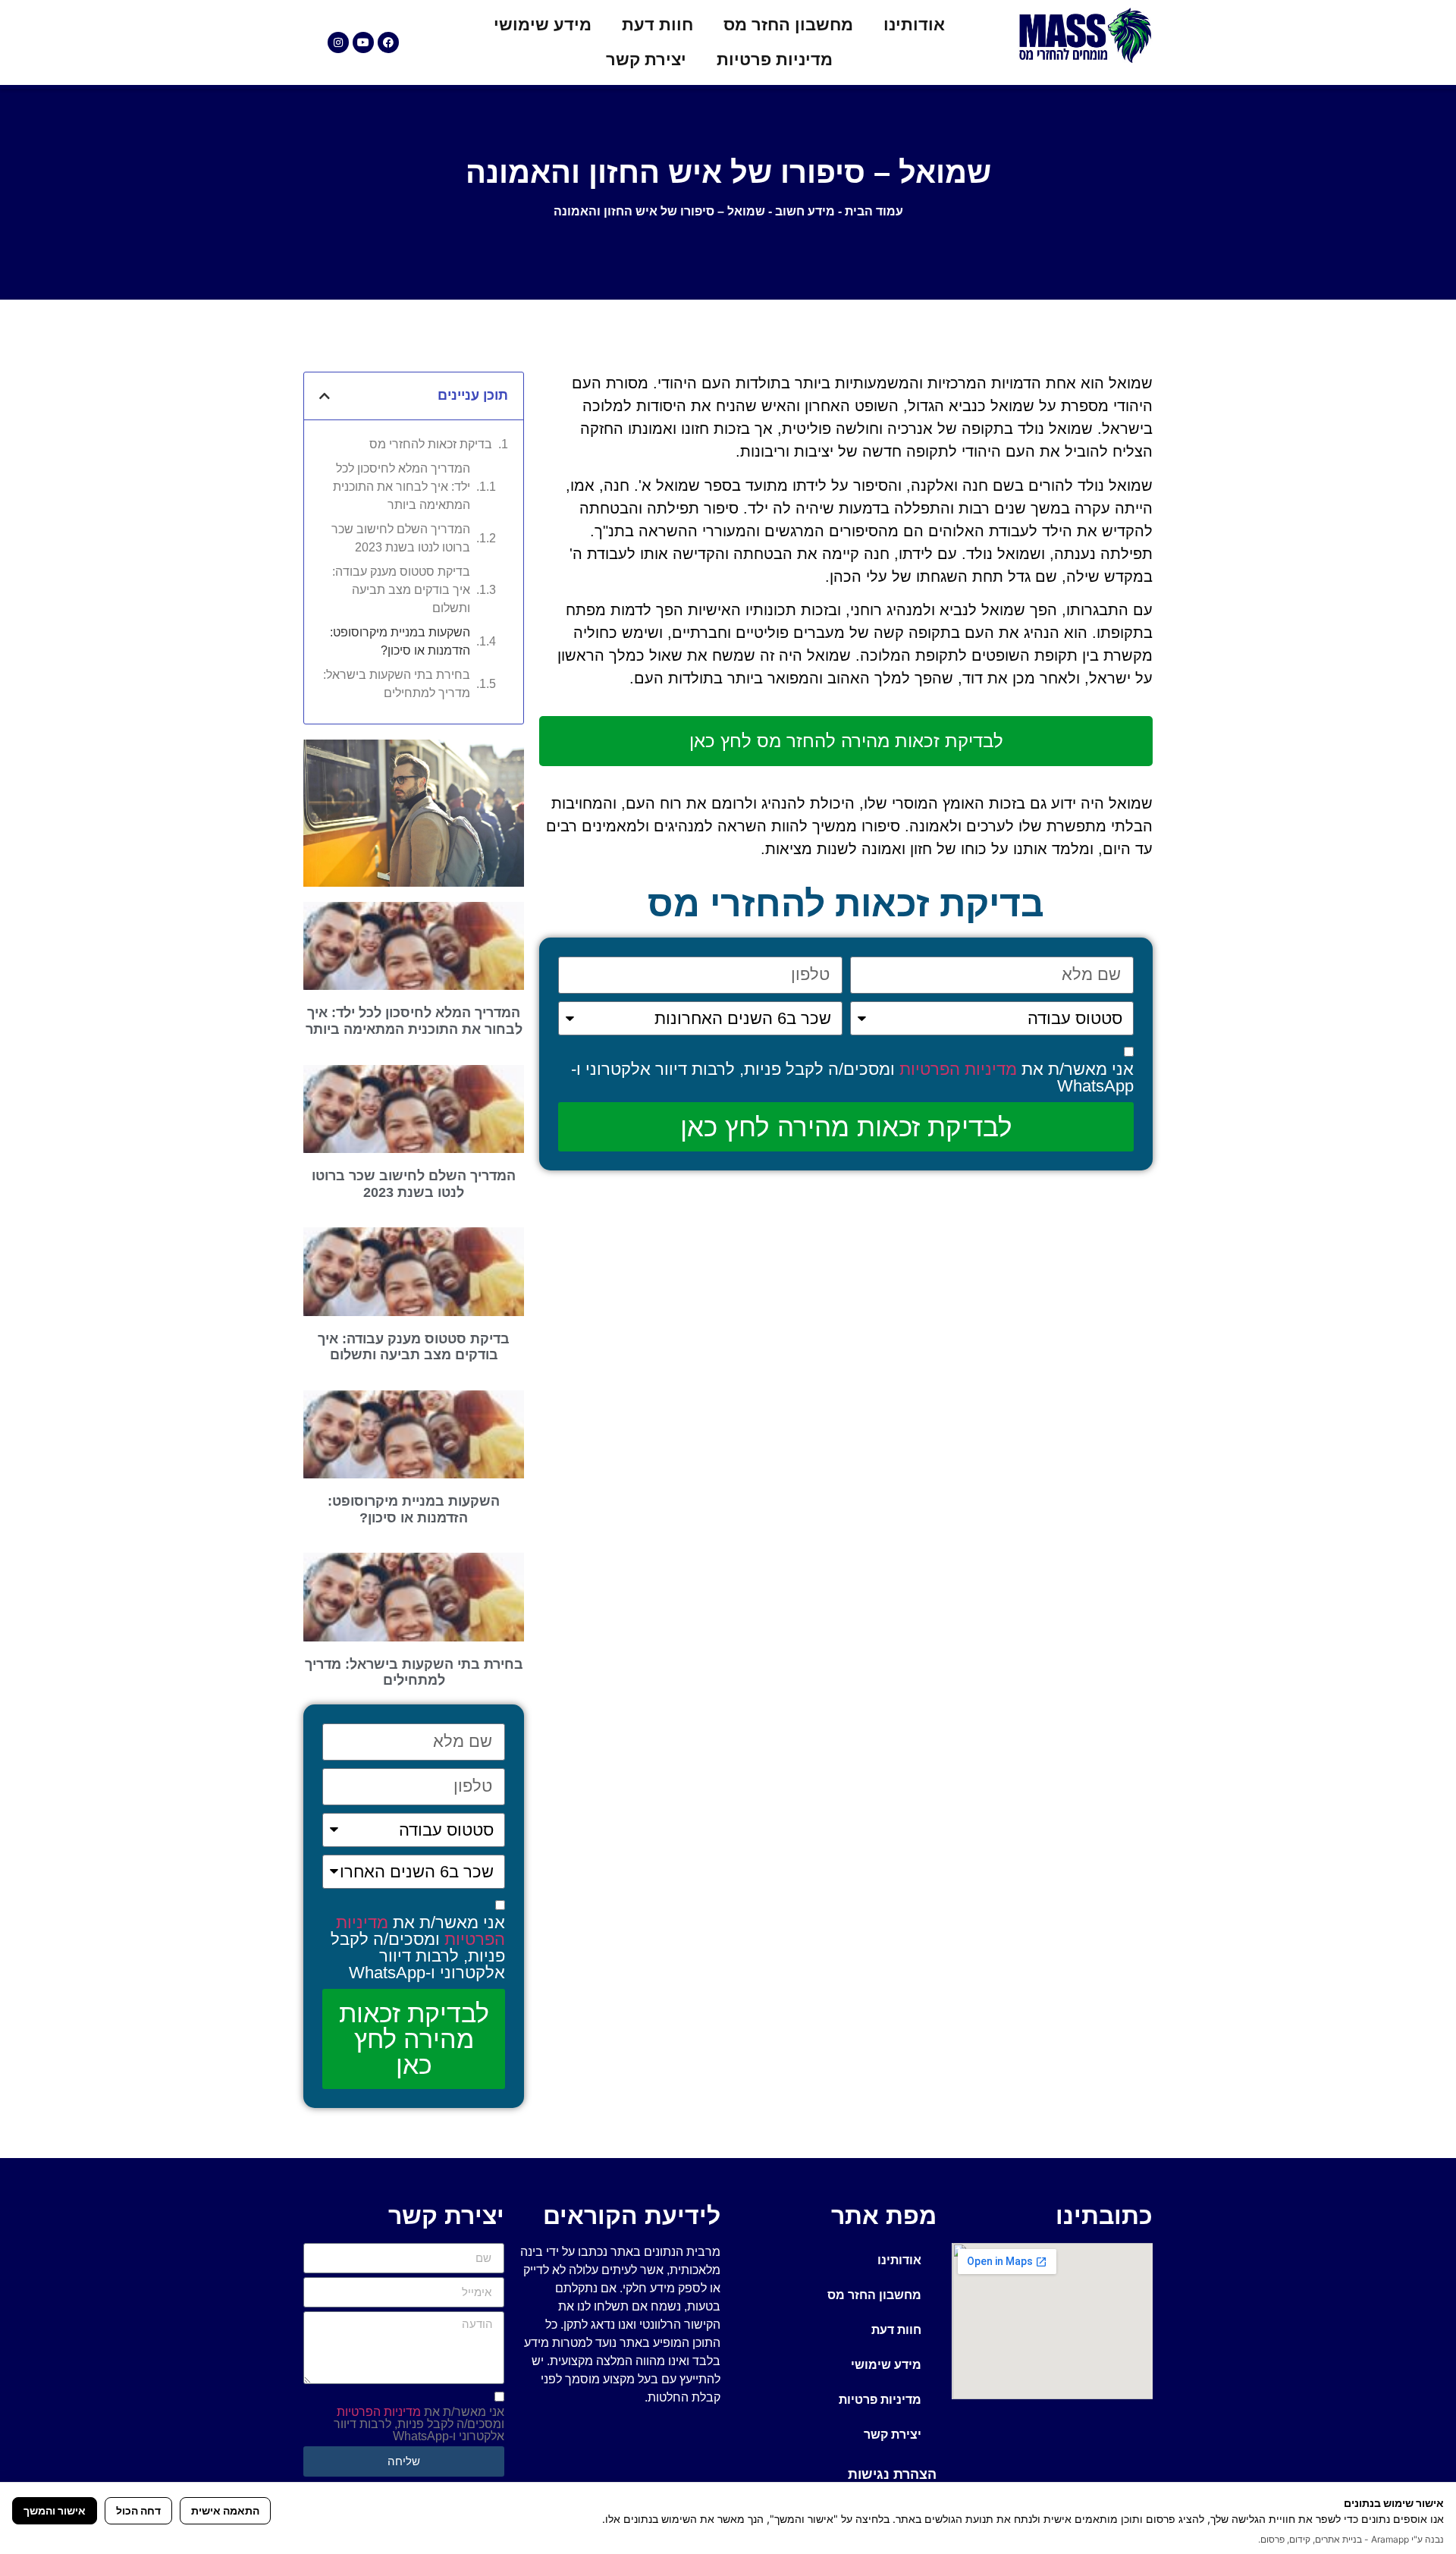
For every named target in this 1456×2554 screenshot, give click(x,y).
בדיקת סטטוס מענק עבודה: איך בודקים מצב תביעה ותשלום (401, 590)
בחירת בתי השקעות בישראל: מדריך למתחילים (397, 684)
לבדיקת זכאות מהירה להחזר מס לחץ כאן (846, 741)
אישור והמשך (55, 2510)
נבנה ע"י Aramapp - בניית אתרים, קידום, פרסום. (1351, 2539)
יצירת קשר (646, 60)
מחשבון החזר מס (788, 25)
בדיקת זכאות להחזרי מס (431, 444)
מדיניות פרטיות (775, 60)
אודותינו (914, 25)
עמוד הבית (874, 211)
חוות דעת (657, 25)
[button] (325, 396)
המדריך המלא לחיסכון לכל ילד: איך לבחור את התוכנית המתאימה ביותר (402, 487)
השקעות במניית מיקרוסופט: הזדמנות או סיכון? (400, 641)
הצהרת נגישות (892, 2474)
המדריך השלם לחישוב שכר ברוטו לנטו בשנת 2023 (401, 538)
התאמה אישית (225, 2510)
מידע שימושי (543, 25)
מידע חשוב (805, 211)
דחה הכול (138, 2510)
